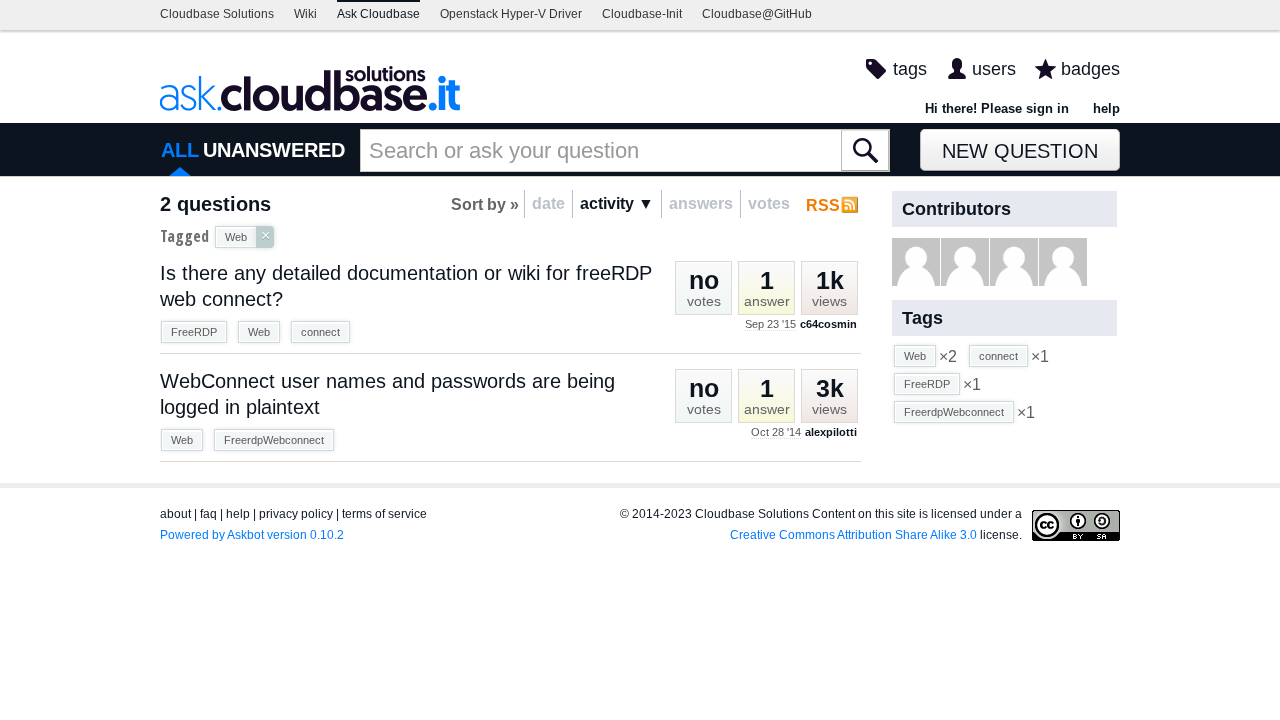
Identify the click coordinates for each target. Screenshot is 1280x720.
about (175, 514)
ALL (180, 150)
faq (208, 514)
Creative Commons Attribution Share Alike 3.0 (853, 535)
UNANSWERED (274, 150)
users (994, 69)
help (1106, 108)
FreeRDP (194, 332)
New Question (1020, 151)
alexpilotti (831, 432)
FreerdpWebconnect (274, 440)
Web (259, 332)
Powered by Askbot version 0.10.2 (252, 535)
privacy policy (296, 514)
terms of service (384, 514)
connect (320, 332)
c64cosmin (828, 324)
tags (910, 69)
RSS (823, 205)
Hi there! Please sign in (997, 108)
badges (1090, 69)
